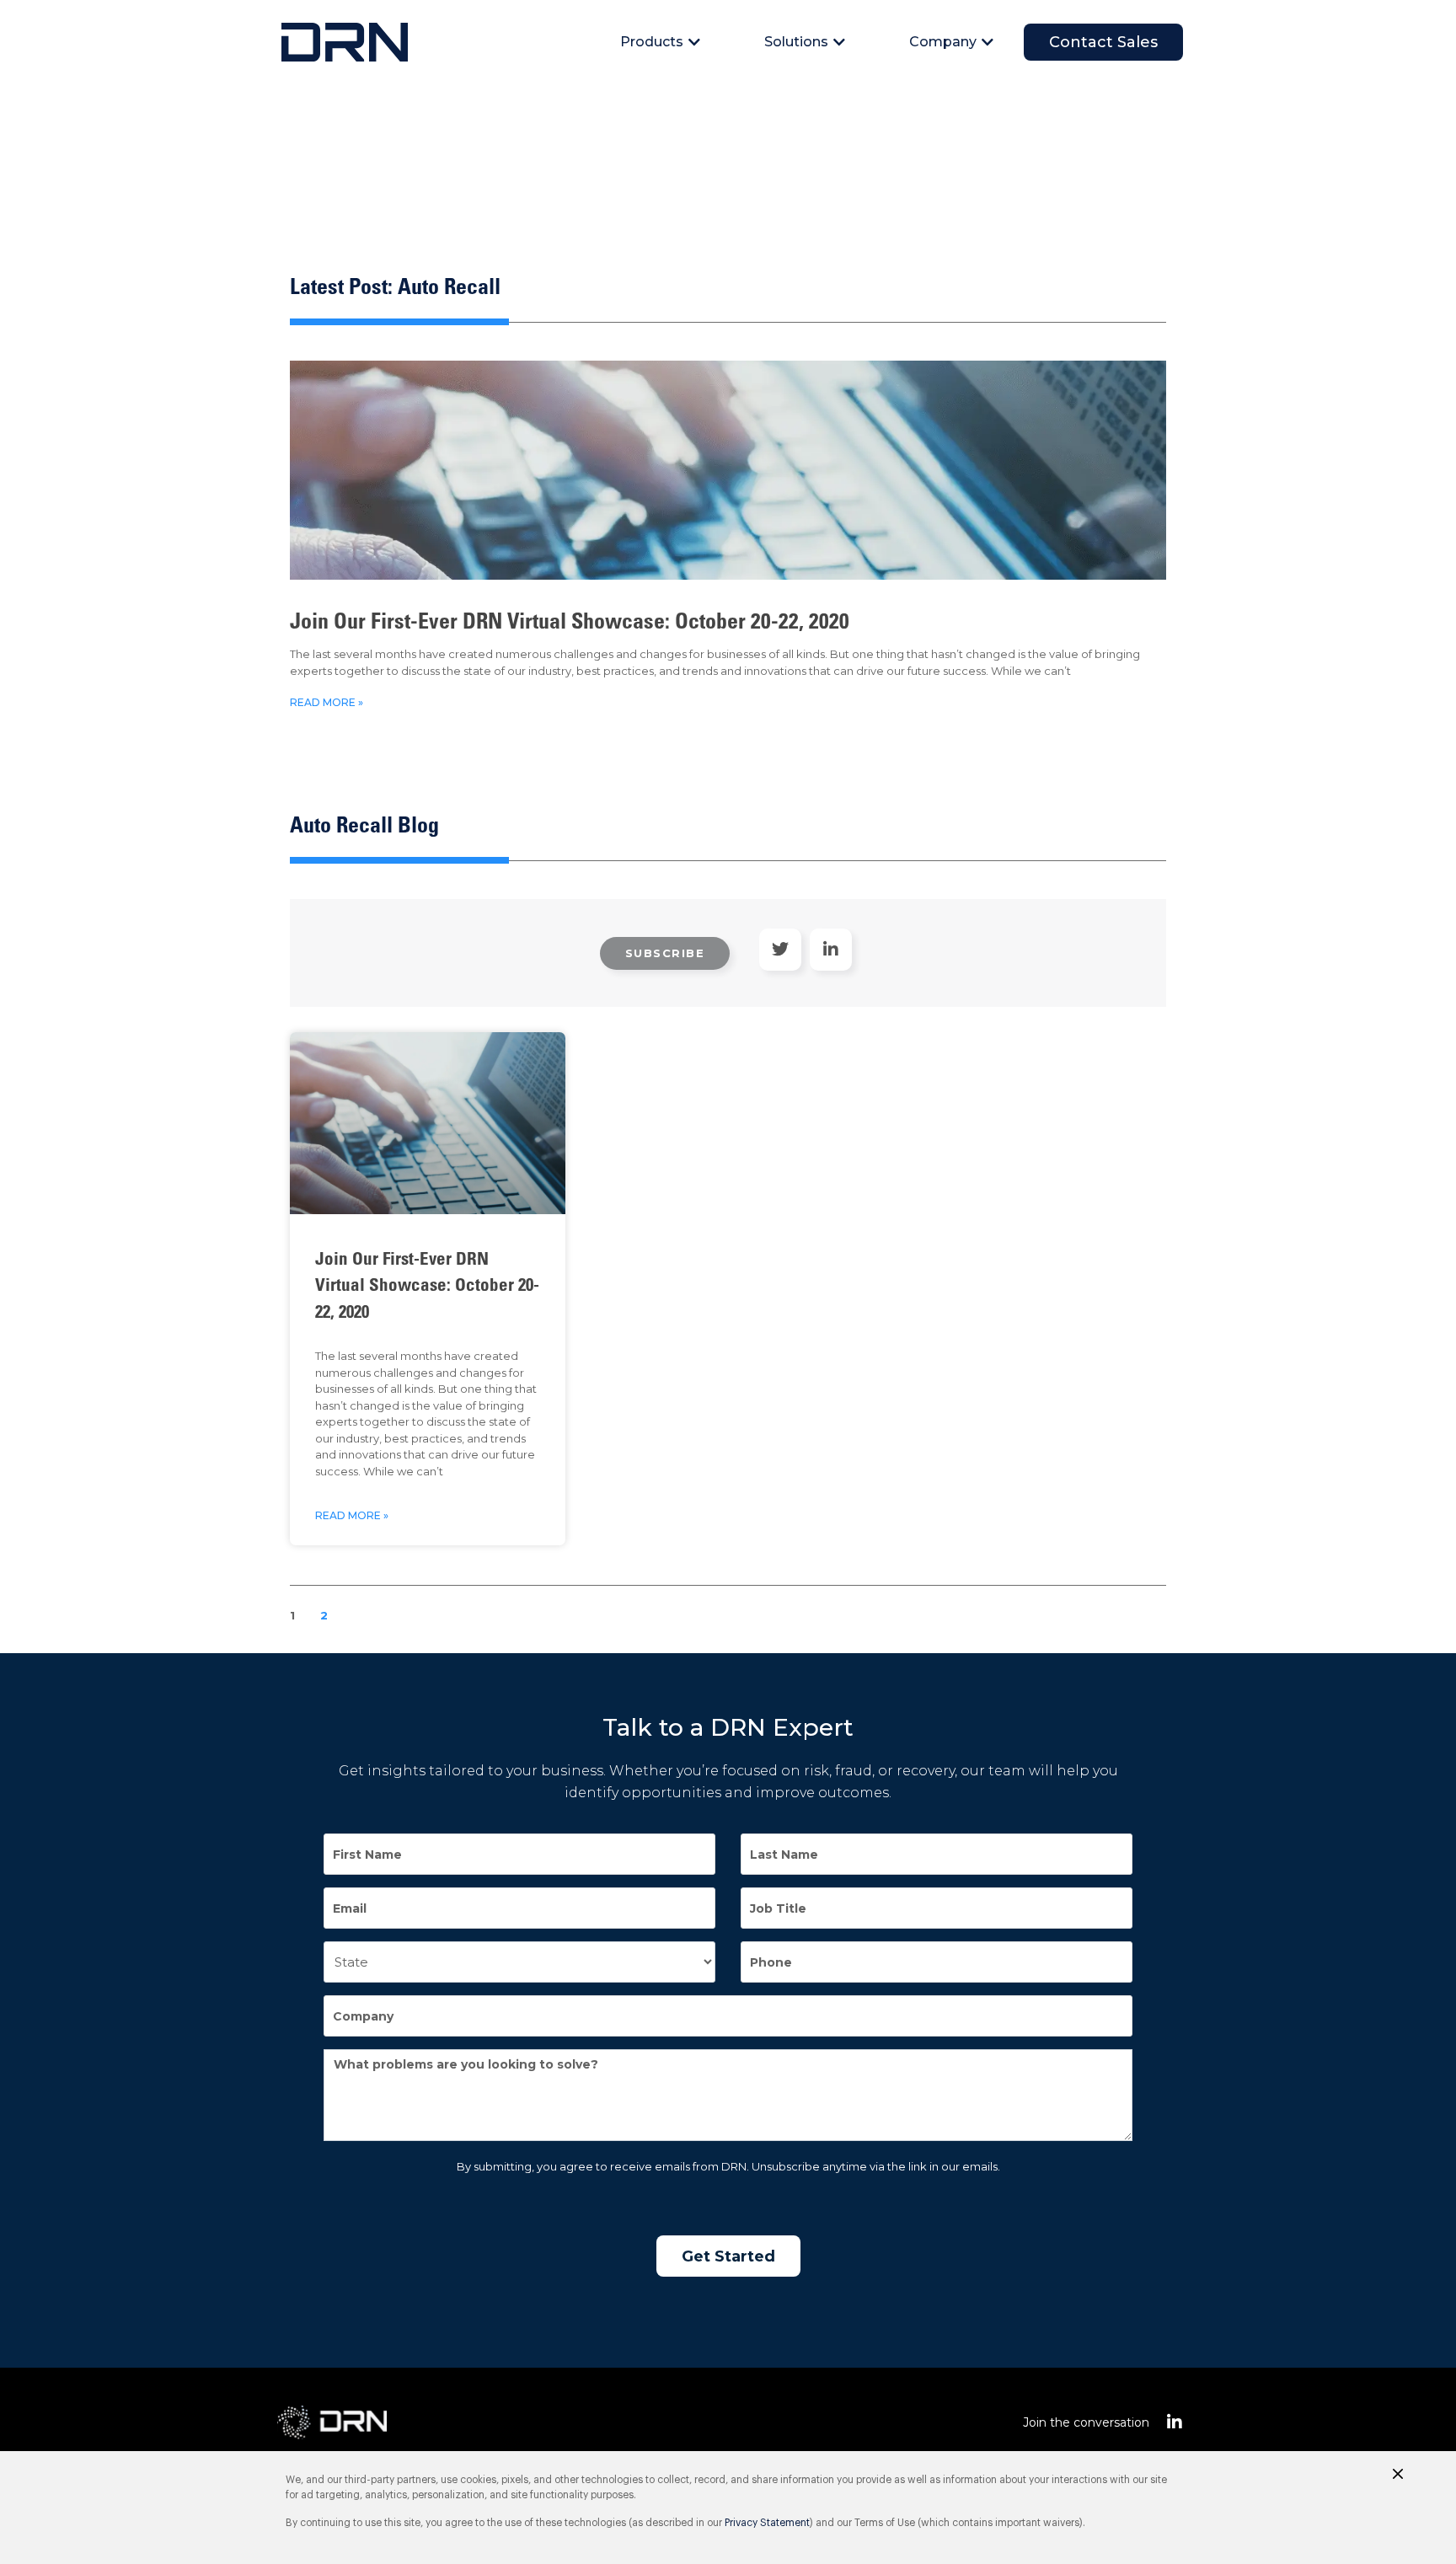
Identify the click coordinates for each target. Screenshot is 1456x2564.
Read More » (327, 702)
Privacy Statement (767, 2523)
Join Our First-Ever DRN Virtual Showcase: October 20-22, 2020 (570, 624)
